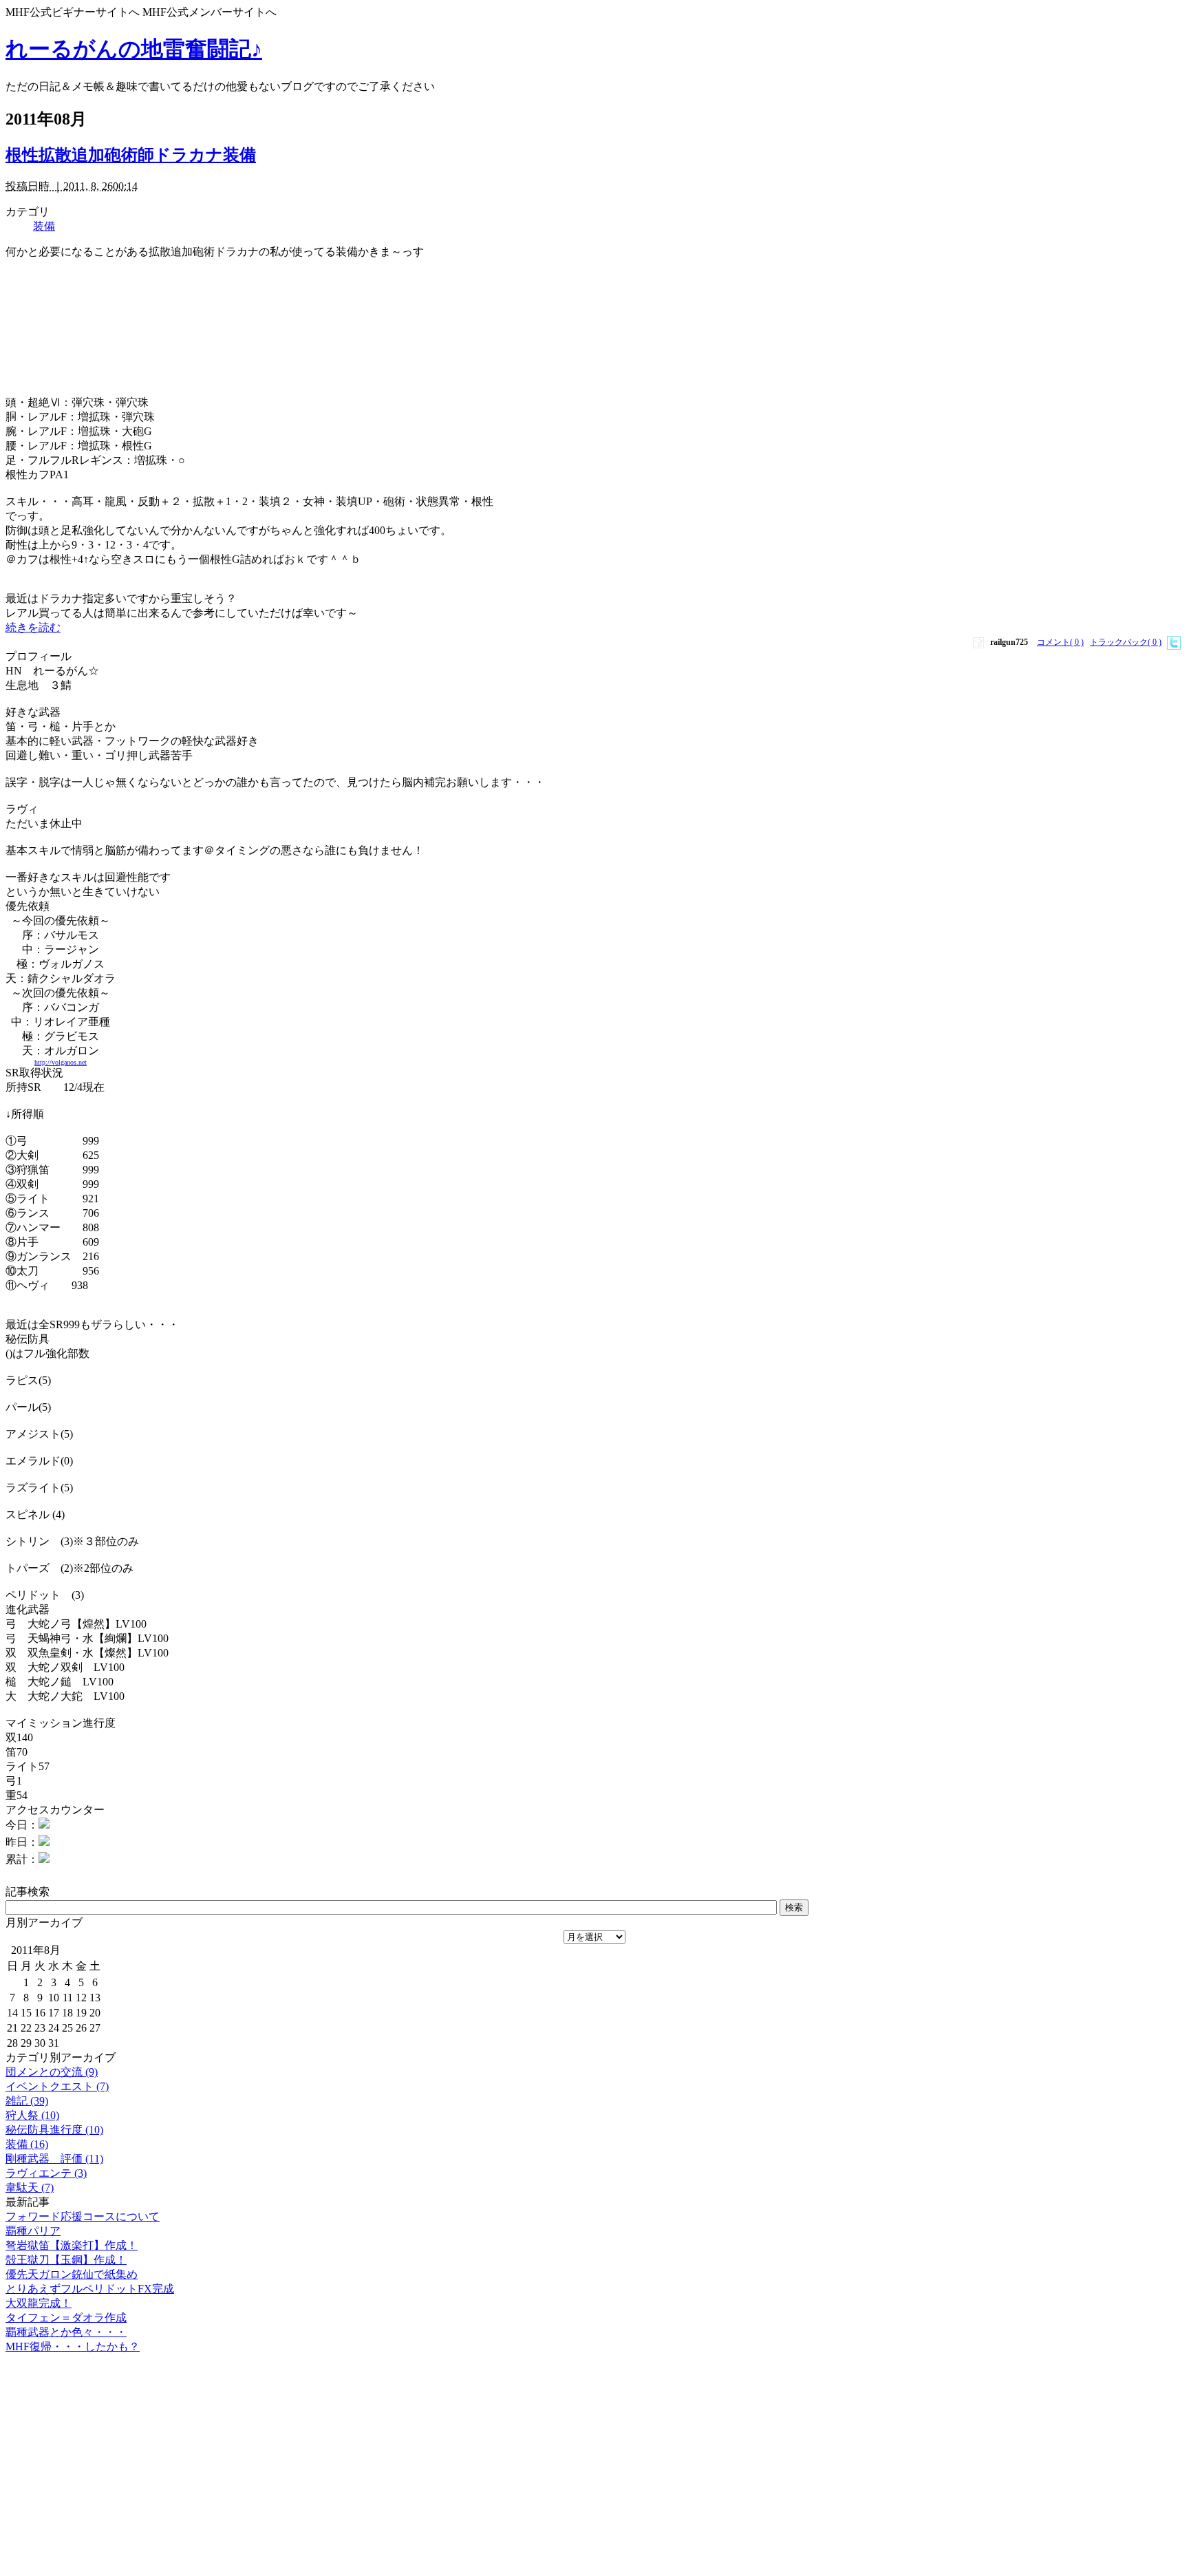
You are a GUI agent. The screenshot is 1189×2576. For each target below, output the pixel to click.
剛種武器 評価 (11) (54, 2159)
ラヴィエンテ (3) (46, 2173)
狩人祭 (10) (32, 2115)
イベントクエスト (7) (57, 2086)
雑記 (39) (27, 2101)
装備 (44, 226)
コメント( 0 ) (1060, 642)
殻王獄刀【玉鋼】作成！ (66, 2260)
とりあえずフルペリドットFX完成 (90, 2289)
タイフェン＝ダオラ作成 (66, 2318)
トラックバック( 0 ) (1126, 642)
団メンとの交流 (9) (52, 2072)
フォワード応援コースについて (83, 2216)
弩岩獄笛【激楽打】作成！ (72, 2245)
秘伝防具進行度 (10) (54, 2130)
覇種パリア (33, 2231)
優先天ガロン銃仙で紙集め (72, 2274)
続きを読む (33, 627)
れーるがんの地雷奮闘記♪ (134, 49)
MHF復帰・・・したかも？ (73, 2346)
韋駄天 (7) (30, 2188)
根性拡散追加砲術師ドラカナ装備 (131, 155)
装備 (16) (27, 2144)
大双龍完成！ (39, 2303)
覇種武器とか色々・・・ (66, 2332)
